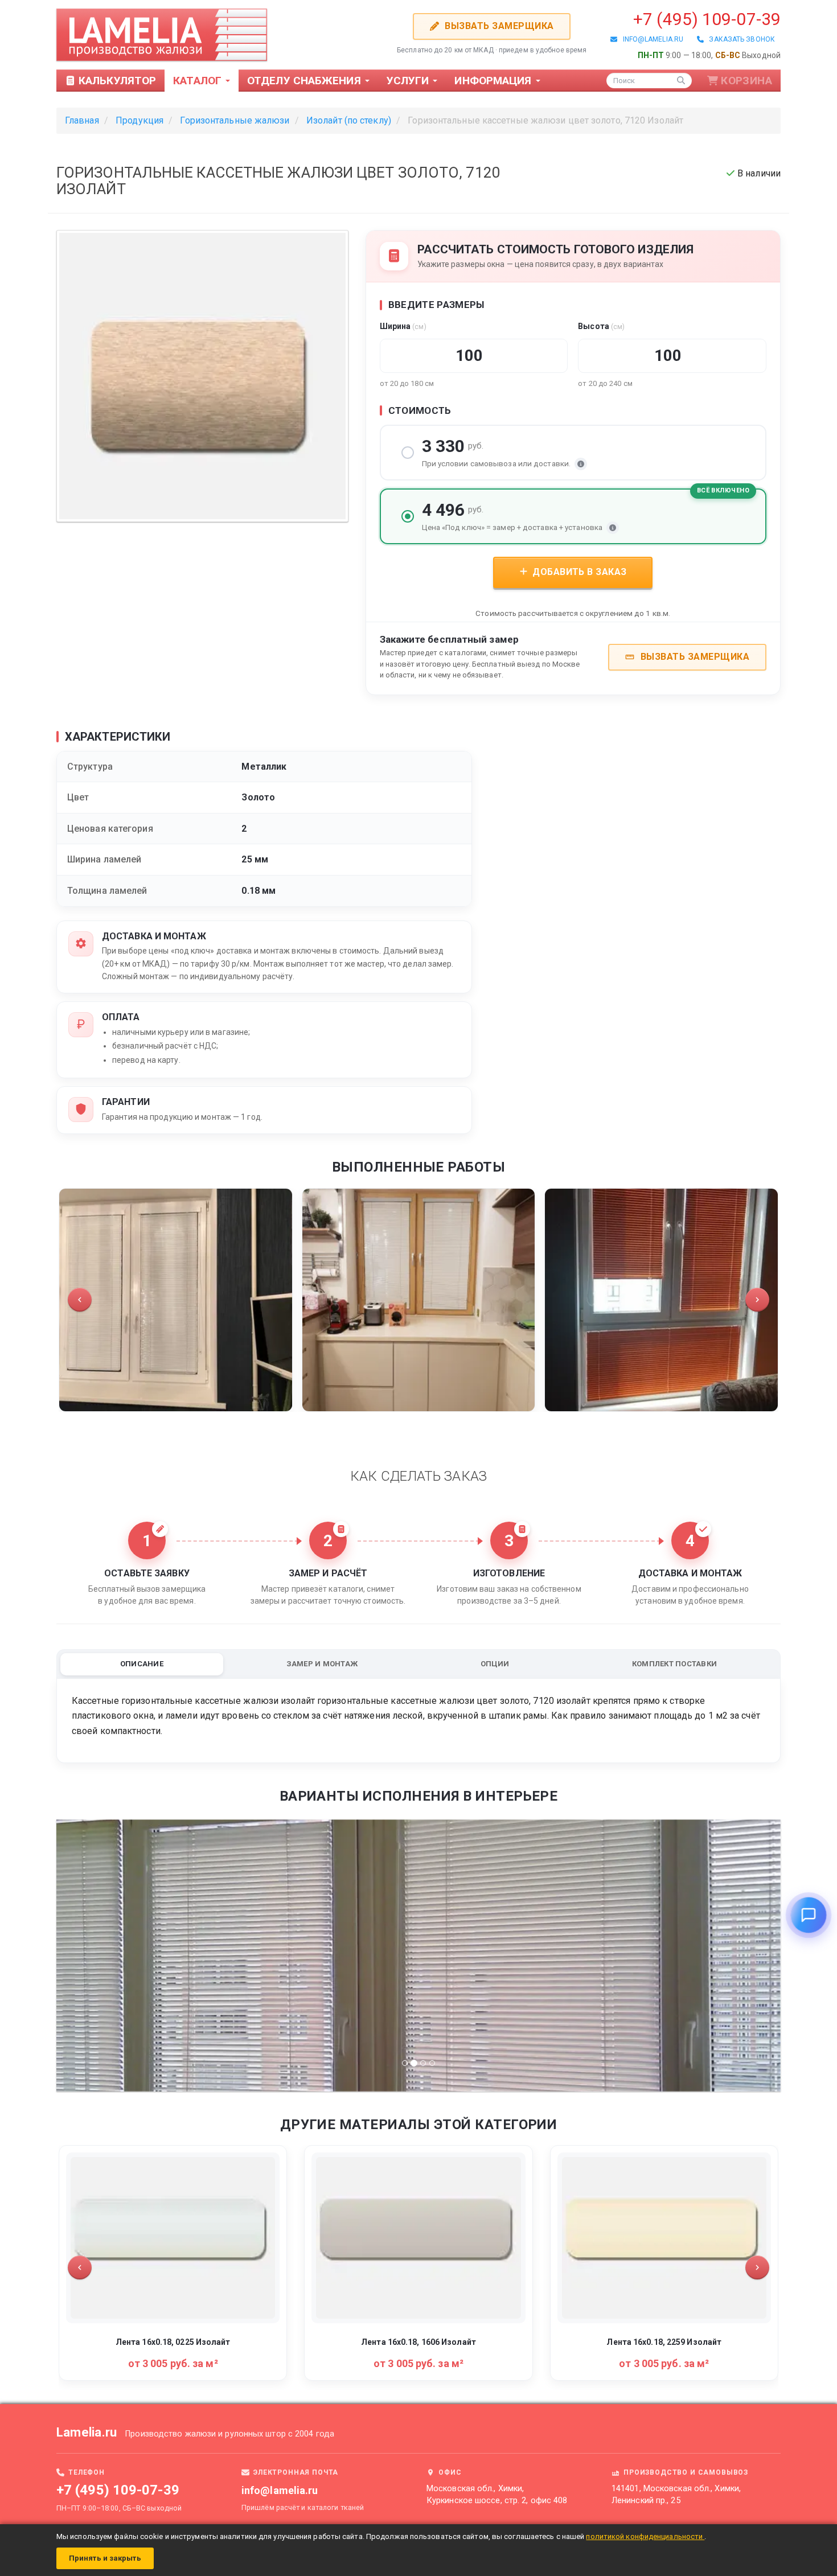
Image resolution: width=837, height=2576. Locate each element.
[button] (80, 1300)
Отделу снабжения (305, 81)
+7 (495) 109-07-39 (707, 19)
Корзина (746, 81)
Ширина (403, 326)
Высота (601, 326)
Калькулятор (116, 81)
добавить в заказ (578, 572)
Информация (494, 81)
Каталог (199, 81)
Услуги (409, 81)
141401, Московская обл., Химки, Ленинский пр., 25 (676, 2495)
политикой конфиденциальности (645, 2536)
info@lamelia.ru (650, 39)
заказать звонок (739, 39)
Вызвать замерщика (498, 26)
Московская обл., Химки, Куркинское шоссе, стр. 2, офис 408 (497, 2495)
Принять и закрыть (105, 2558)
